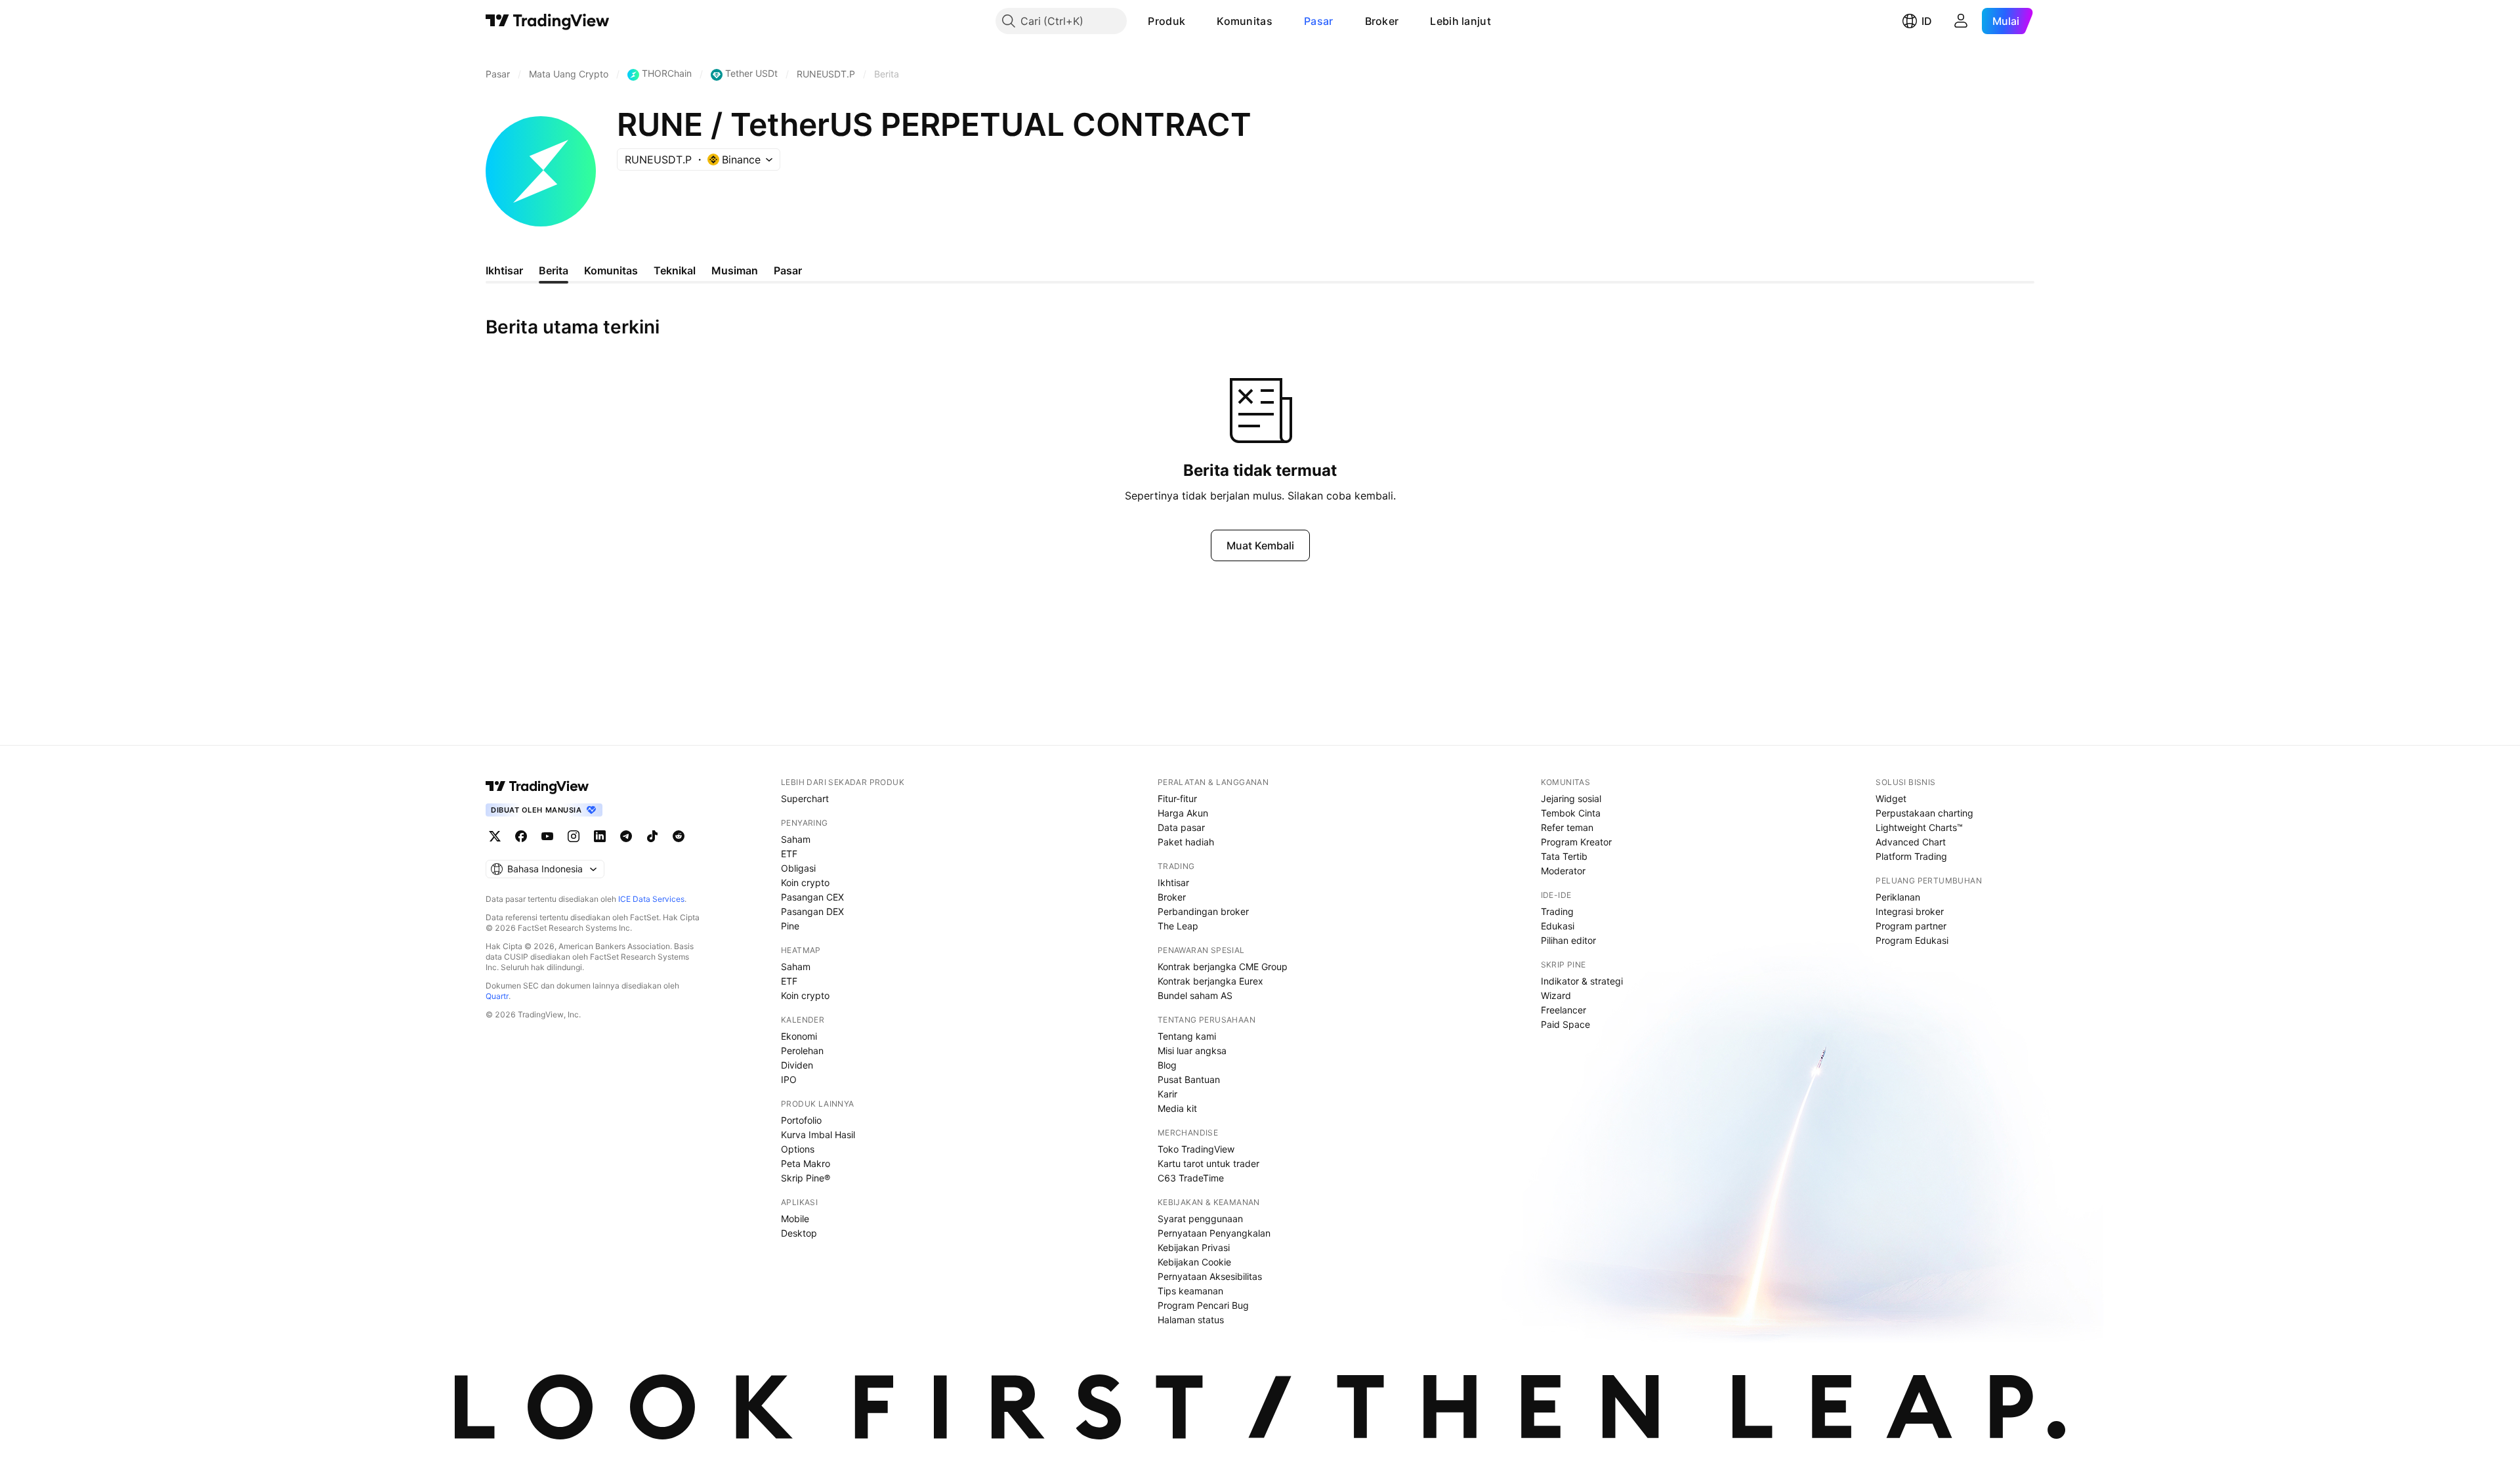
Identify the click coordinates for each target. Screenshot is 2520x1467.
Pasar (1319, 21)
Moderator (1563, 871)
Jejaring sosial (1571, 798)
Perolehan (802, 1051)
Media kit (1177, 1108)
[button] (1195, 21)
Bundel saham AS (1195, 995)
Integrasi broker (1910, 911)
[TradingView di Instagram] (574, 836)
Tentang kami (1187, 1036)
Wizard (1556, 995)
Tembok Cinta (1571, 813)
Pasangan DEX (812, 911)
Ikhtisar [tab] (504, 270)
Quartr (497, 996)
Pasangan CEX (812, 897)
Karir (1167, 1094)
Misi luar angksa (1192, 1051)
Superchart (805, 798)
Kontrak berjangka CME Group (1223, 967)
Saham (796, 839)
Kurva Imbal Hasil (818, 1135)
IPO (789, 1079)
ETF (789, 854)
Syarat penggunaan (1200, 1219)
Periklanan (1898, 897)
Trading (1557, 911)
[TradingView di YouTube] (547, 836)
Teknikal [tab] (675, 270)
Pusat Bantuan (1189, 1079)
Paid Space (1565, 1024)
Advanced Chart (1911, 842)
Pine (790, 926)
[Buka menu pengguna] (1961, 21)
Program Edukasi (1912, 940)
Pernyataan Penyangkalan (1214, 1233)
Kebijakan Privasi (1194, 1247)
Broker (1382, 21)
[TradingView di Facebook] (521, 836)
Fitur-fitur (1177, 798)
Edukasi (1558, 926)
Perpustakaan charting (1924, 813)
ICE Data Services (651, 899)
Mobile (795, 1219)
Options (798, 1149)
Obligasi (798, 868)
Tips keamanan (1190, 1291)
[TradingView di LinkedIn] (600, 836)
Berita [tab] (554, 270)
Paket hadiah (1186, 842)
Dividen (797, 1065)
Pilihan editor (1568, 940)
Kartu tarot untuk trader (1208, 1163)
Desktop (799, 1233)
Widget (1891, 798)
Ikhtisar (1173, 882)
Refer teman (1567, 827)
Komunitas (1245, 21)
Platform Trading (1911, 856)
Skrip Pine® (806, 1178)
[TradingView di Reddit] (679, 836)
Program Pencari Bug (1203, 1305)
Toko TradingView (1196, 1149)
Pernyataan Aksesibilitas (1210, 1276)
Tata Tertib (1564, 856)
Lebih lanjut (1460, 21)
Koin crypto (805, 882)
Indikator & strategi (1582, 981)
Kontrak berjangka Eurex (1210, 981)
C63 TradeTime (1191, 1178)
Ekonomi (799, 1036)
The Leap (1178, 926)
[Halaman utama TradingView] (548, 21)
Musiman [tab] (735, 270)
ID (1927, 21)
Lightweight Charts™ (1919, 827)
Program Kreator (1576, 842)
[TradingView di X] (495, 836)
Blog (1167, 1065)
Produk (1166, 21)
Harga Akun (1183, 813)
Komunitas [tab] (611, 270)
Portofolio (801, 1120)
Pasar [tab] (788, 270)
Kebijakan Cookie (1194, 1262)
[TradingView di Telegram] (626, 836)
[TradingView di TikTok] (652, 836)
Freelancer (1564, 1010)
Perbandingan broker (1203, 911)
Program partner (1911, 926)
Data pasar (1181, 827)
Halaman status (1191, 1320)
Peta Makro (806, 1163)
